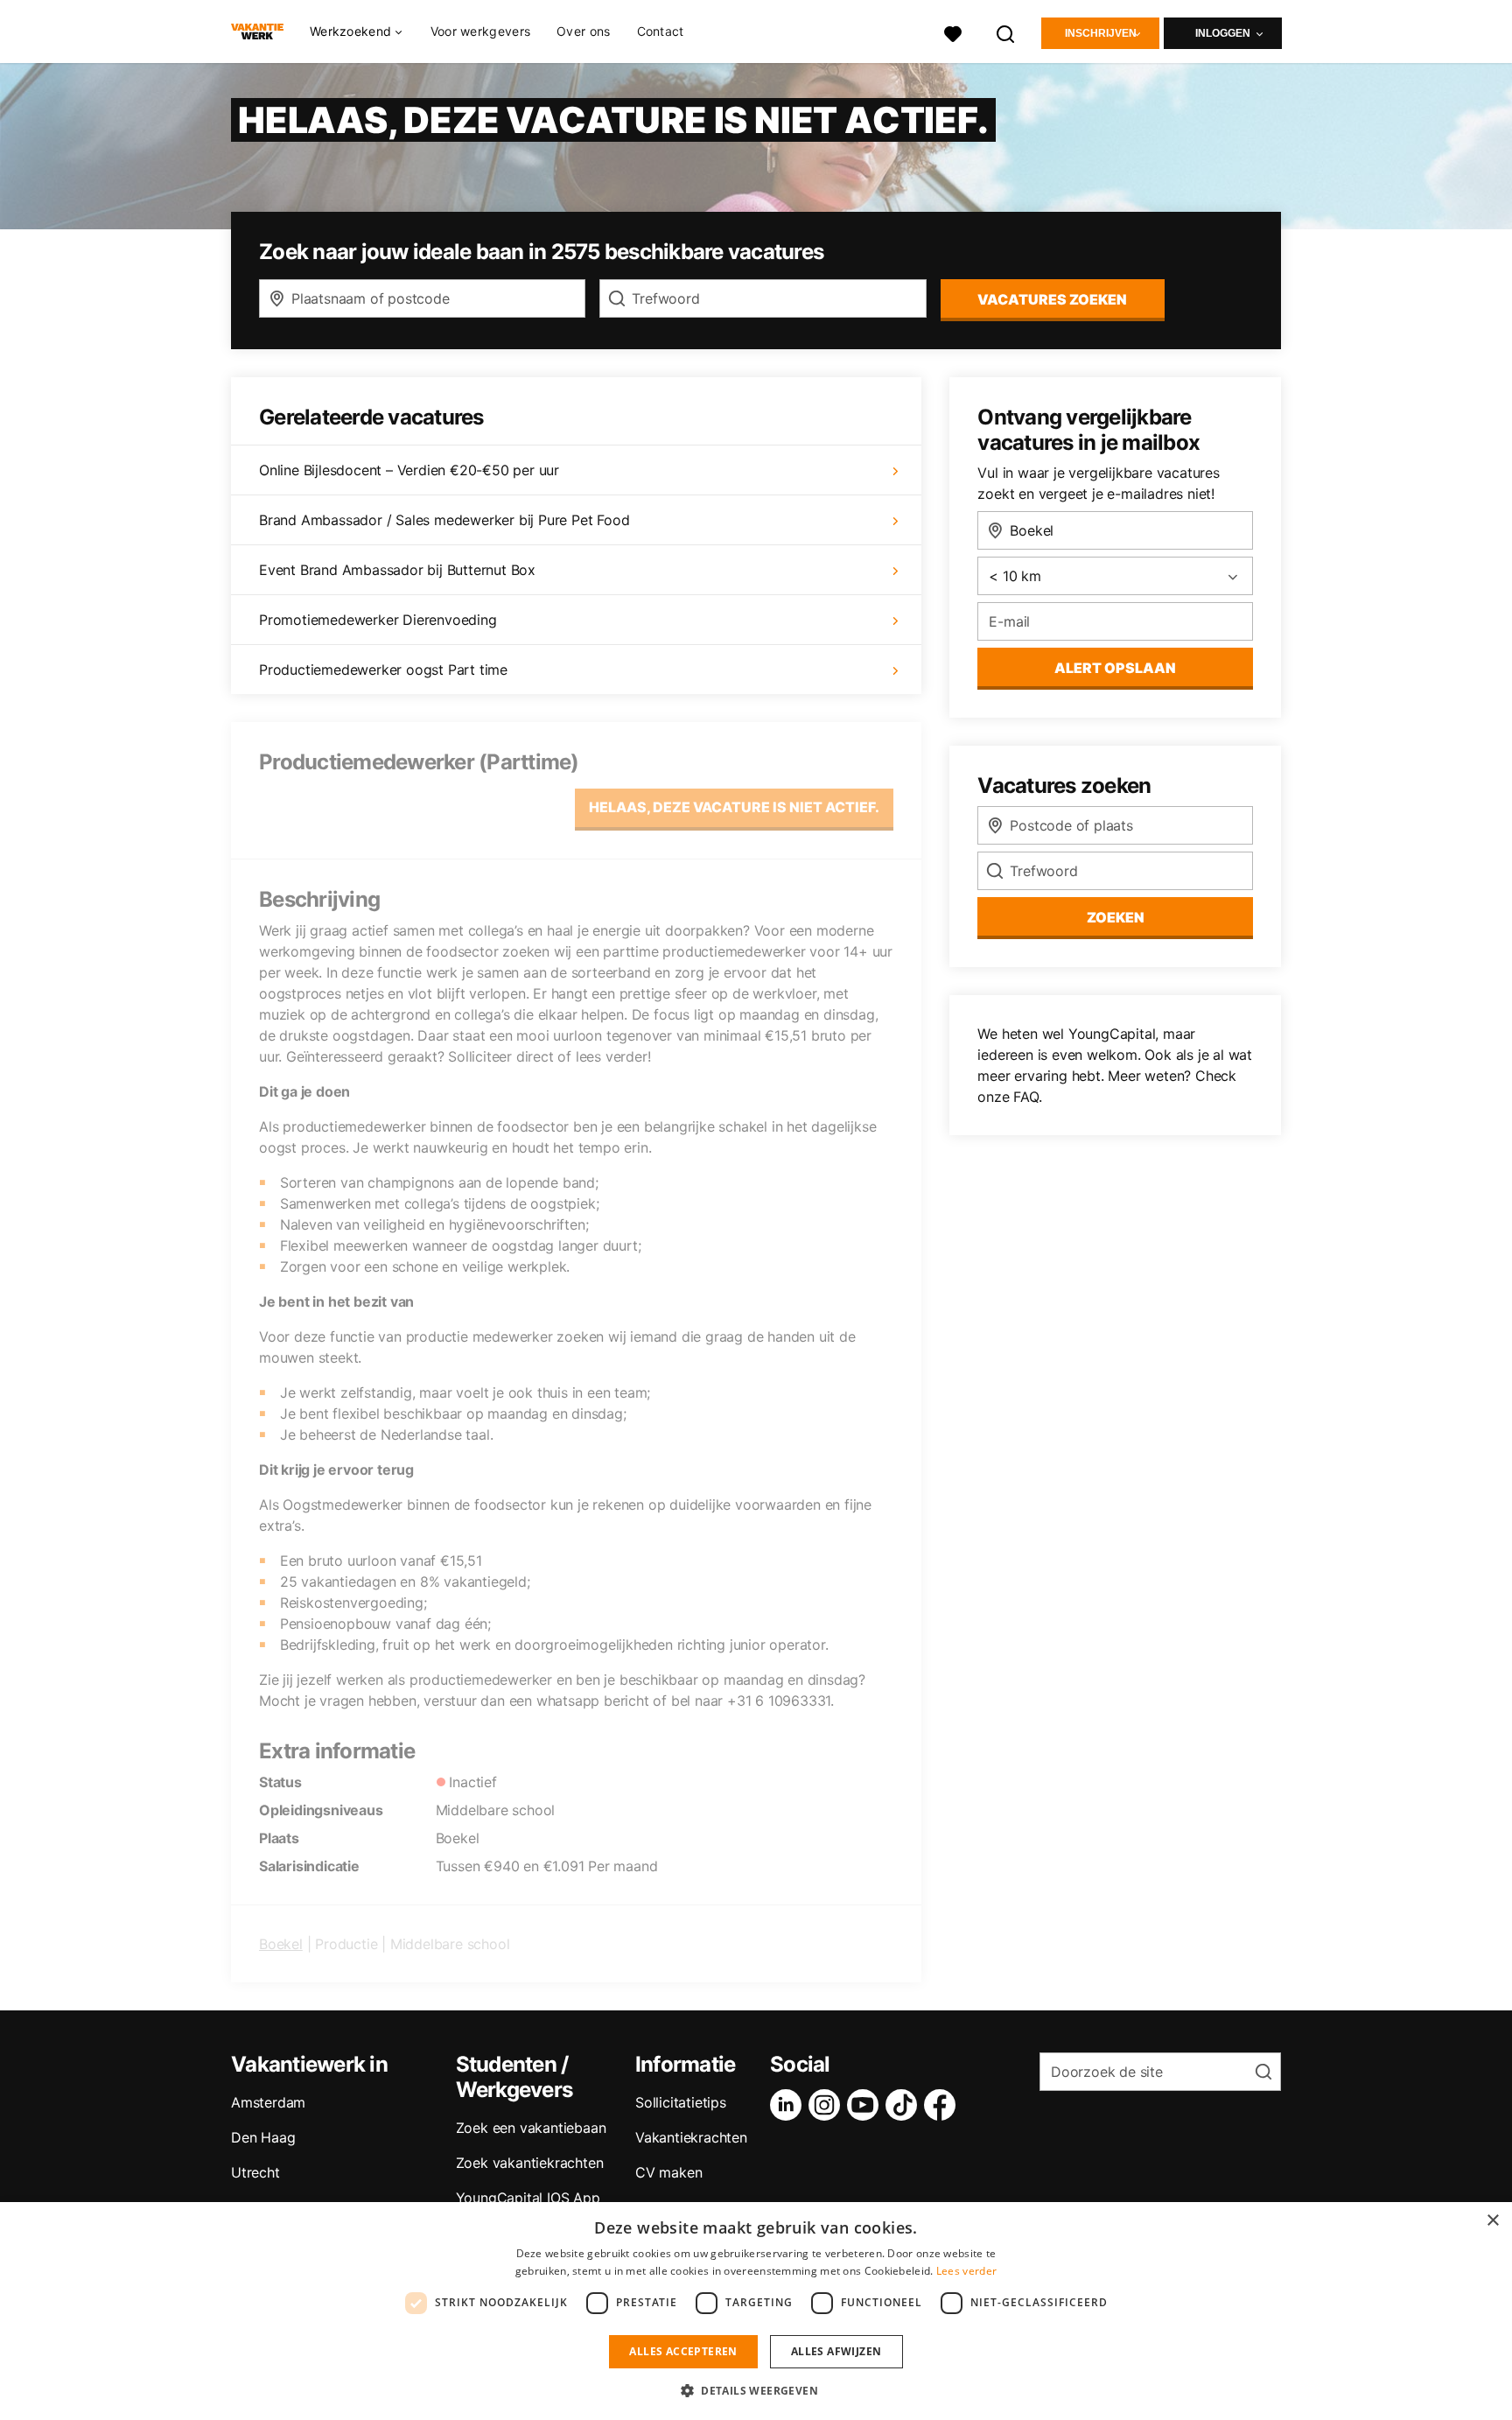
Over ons (583, 31)
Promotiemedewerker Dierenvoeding (378, 620)
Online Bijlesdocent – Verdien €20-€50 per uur (409, 470)
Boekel (281, 1944)
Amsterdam (268, 2102)
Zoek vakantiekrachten (530, 2163)
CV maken (668, 2172)
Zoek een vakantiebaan (531, 2128)
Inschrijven (1101, 33)
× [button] (1492, 2221)
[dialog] (756, 2311)
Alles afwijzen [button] (836, 2351)
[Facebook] (943, 2105)
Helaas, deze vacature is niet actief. (734, 807)
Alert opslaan (1115, 668)
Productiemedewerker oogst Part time (383, 670)
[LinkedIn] (789, 2105)
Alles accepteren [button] (683, 2351)
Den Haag (263, 2137)
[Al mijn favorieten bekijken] (953, 32)
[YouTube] (866, 2105)
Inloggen (1223, 33)
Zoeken (1116, 917)
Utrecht (255, 2172)
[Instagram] (828, 2105)
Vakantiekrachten (691, 2137)
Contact (661, 31)
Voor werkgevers (481, 31)
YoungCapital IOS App (528, 2198)
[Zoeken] (1006, 32)
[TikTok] (905, 2105)
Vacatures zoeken (1052, 299)
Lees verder (966, 2271)
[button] (756, 2390)
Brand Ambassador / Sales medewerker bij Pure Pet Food (444, 520)
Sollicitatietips (681, 2102)
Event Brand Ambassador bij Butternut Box (397, 570)
